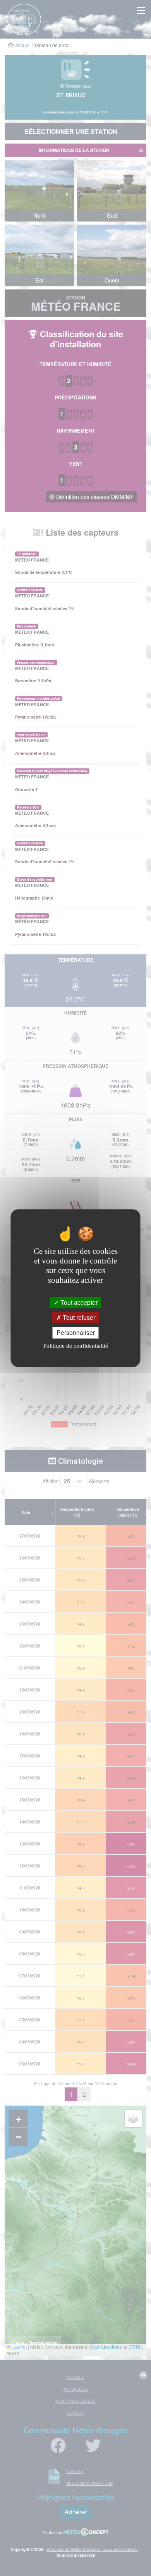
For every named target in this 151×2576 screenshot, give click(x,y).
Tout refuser (78, 1318)
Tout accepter (78, 1302)
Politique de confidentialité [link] (76, 1346)
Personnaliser (76, 1333)
